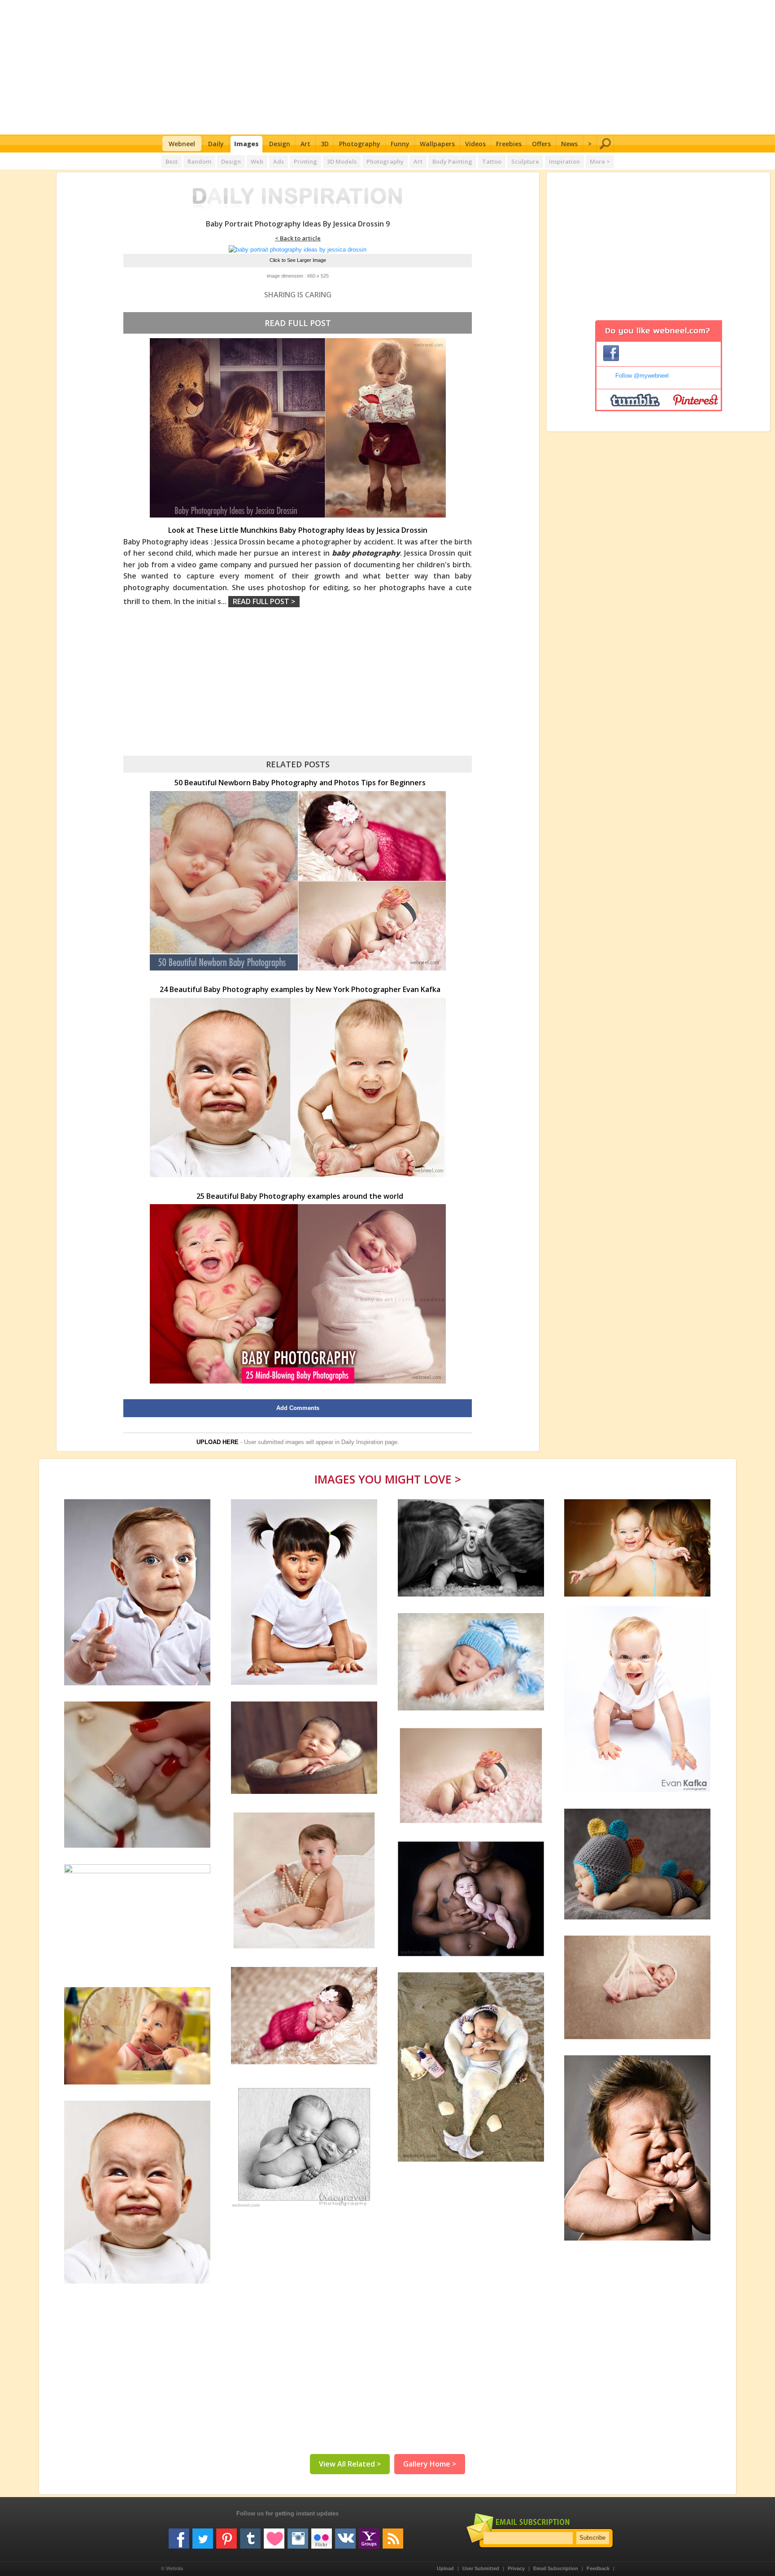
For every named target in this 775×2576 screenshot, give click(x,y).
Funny (400, 144)
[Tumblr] (250, 2535)
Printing (305, 161)
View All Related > (350, 2464)
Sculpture (525, 161)
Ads (279, 161)
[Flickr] (322, 2535)
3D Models (342, 161)
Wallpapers (437, 144)
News (569, 144)
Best (172, 161)
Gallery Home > (430, 2464)
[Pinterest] (226, 2535)
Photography (360, 144)
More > (600, 161)
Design (280, 144)
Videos (475, 144)
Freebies (509, 144)
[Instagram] (298, 2535)
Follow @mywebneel (642, 376)
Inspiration (564, 161)
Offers (541, 144)
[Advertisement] (388, 67)
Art (305, 144)
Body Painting (452, 161)
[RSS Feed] (393, 2535)
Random (199, 161)
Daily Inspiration (362, 1442)
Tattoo (492, 161)
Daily (216, 144)
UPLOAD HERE (218, 1442)
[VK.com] (345, 2535)
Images (246, 144)
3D (325, 144)
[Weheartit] (274, 2535)
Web (257, 161)
